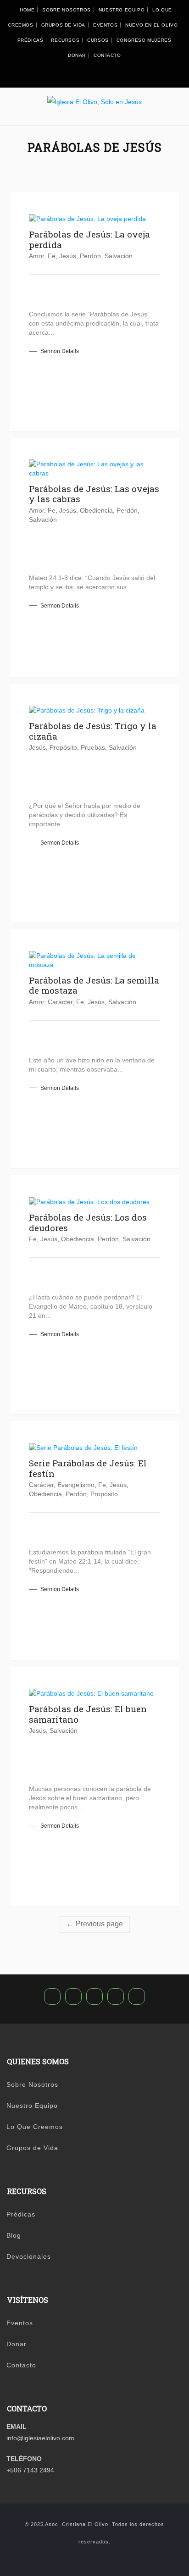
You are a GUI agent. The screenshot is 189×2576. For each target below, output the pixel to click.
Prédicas (31, 40)
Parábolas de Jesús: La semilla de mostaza (94, 985)
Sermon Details (60, 351)
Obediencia (96, 510)
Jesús (68, 256)
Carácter (60, 1002)
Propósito (63, 747)
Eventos (105, 25)
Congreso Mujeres (144, 40)
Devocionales (29, 2256)
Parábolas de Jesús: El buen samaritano (88, 1714)
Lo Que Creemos (35, 2127)
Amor (36, 256)
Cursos (98, 40)
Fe (52, 256)
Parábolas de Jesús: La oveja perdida (89, 239)
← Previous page (95, 1924)
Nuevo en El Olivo (151, 25)
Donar (77, 55)
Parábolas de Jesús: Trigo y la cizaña (93, 731)
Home (27, 10)
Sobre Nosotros (66, 10)
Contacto (107, 55)
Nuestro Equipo (122, 10)
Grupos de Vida (63, 25)
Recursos (65, 40)
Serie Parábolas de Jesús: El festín (88, 1468)
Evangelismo (76, 1485)
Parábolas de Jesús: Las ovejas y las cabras (94, 494)
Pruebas (93, 747)
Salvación (119, 256)
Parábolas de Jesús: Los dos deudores (88, 1222)
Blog (14, 2235)
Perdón (90, 256)
